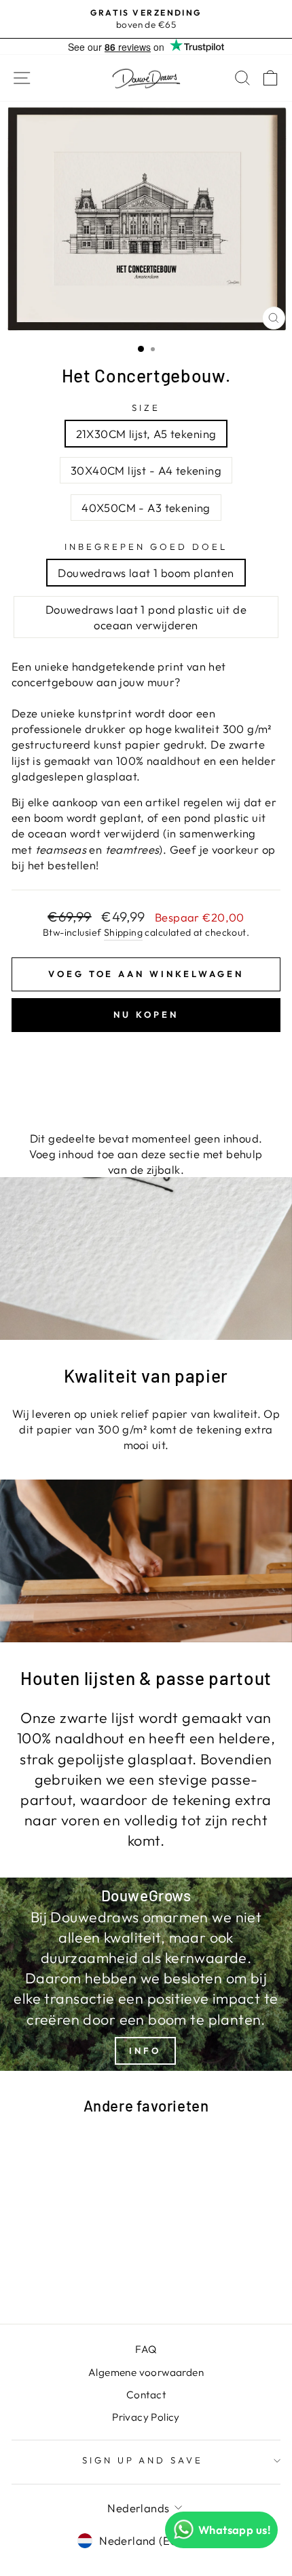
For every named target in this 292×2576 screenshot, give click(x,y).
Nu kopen (146, 1014)
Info (145, 2050)
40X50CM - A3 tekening (146, 508)
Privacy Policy (146, 2417)
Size (146, 408)
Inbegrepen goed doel (146, 547)
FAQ (146, 2349)
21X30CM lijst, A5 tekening (146, 434)
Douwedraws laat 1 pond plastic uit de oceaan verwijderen (146, 617)
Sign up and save (143, 2460)
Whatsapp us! (235, 2530)
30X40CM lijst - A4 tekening (146, 470)
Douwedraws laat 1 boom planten (146, 573)
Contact (146, 2395)
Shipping (123, 932)
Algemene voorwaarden (146, 2372)
